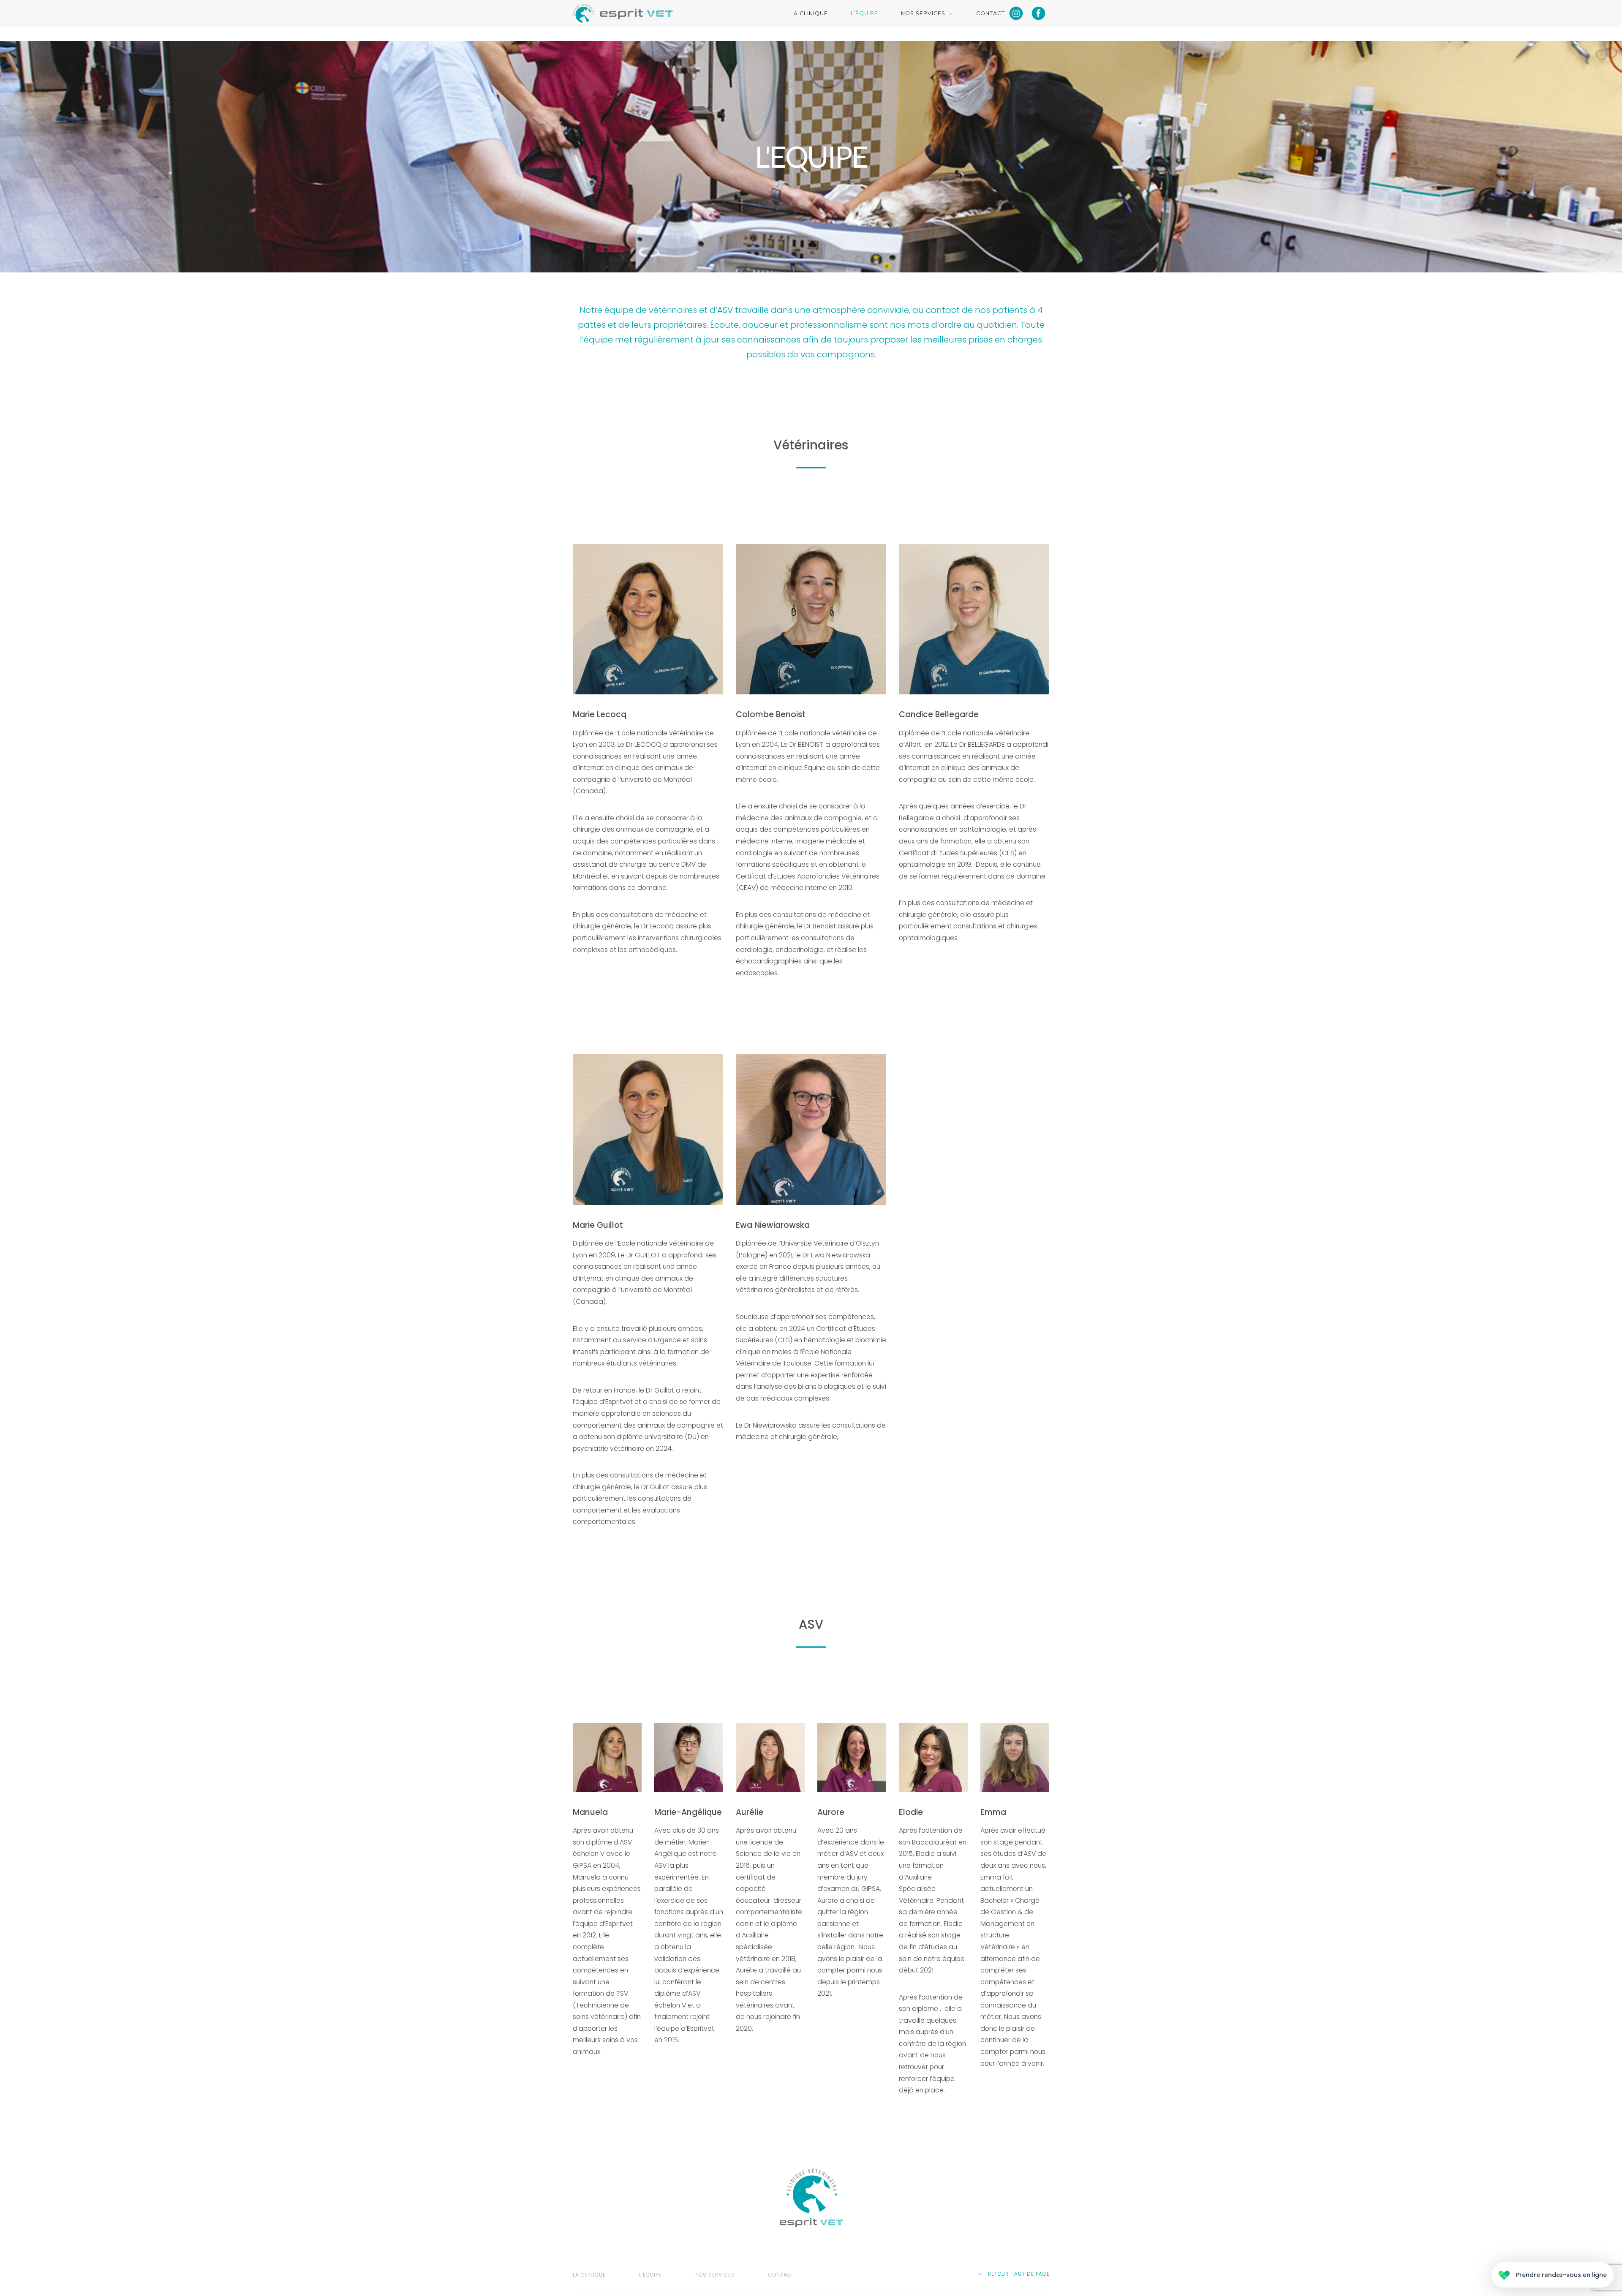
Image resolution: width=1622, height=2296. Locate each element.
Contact (991, 13)
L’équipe (864, 13)
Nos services (923, 13)
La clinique (809, 13)
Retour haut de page (1018, 2274)
